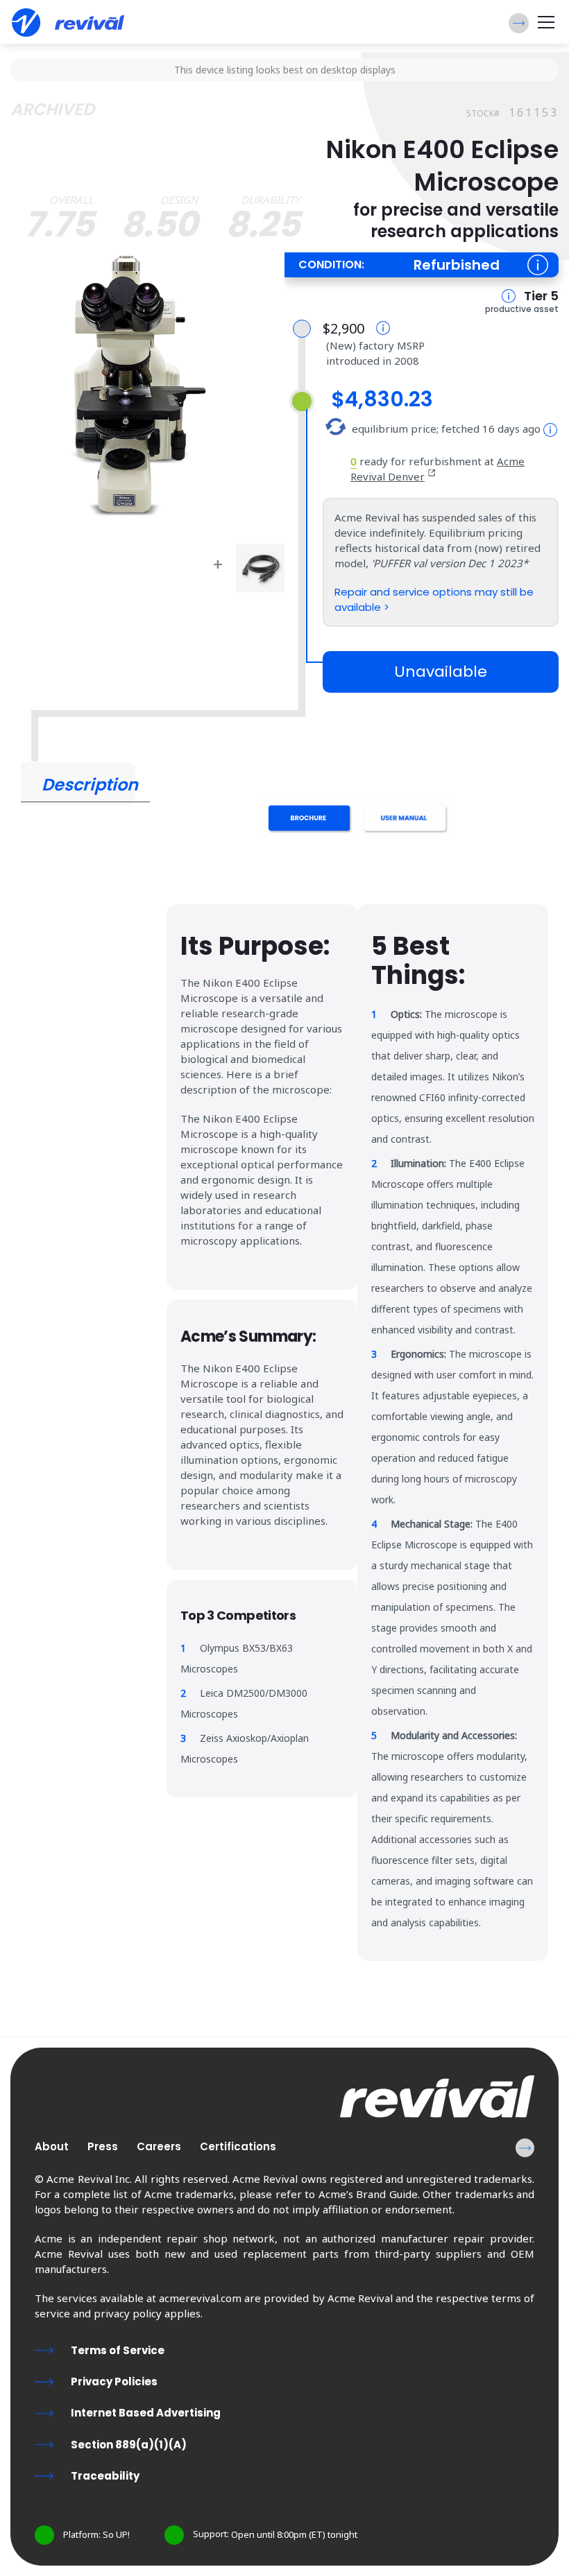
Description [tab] (90, 785)
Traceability (105, 2476)
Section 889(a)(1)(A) (129, 2445)
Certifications (238, 2146)
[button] (519, 23)
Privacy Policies (114, 2381)
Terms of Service (118, 2350)
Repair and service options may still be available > (434, 599)
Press (103, 2146)
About (52, 2146)
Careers (159, 2146)
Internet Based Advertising (146, 2413)
